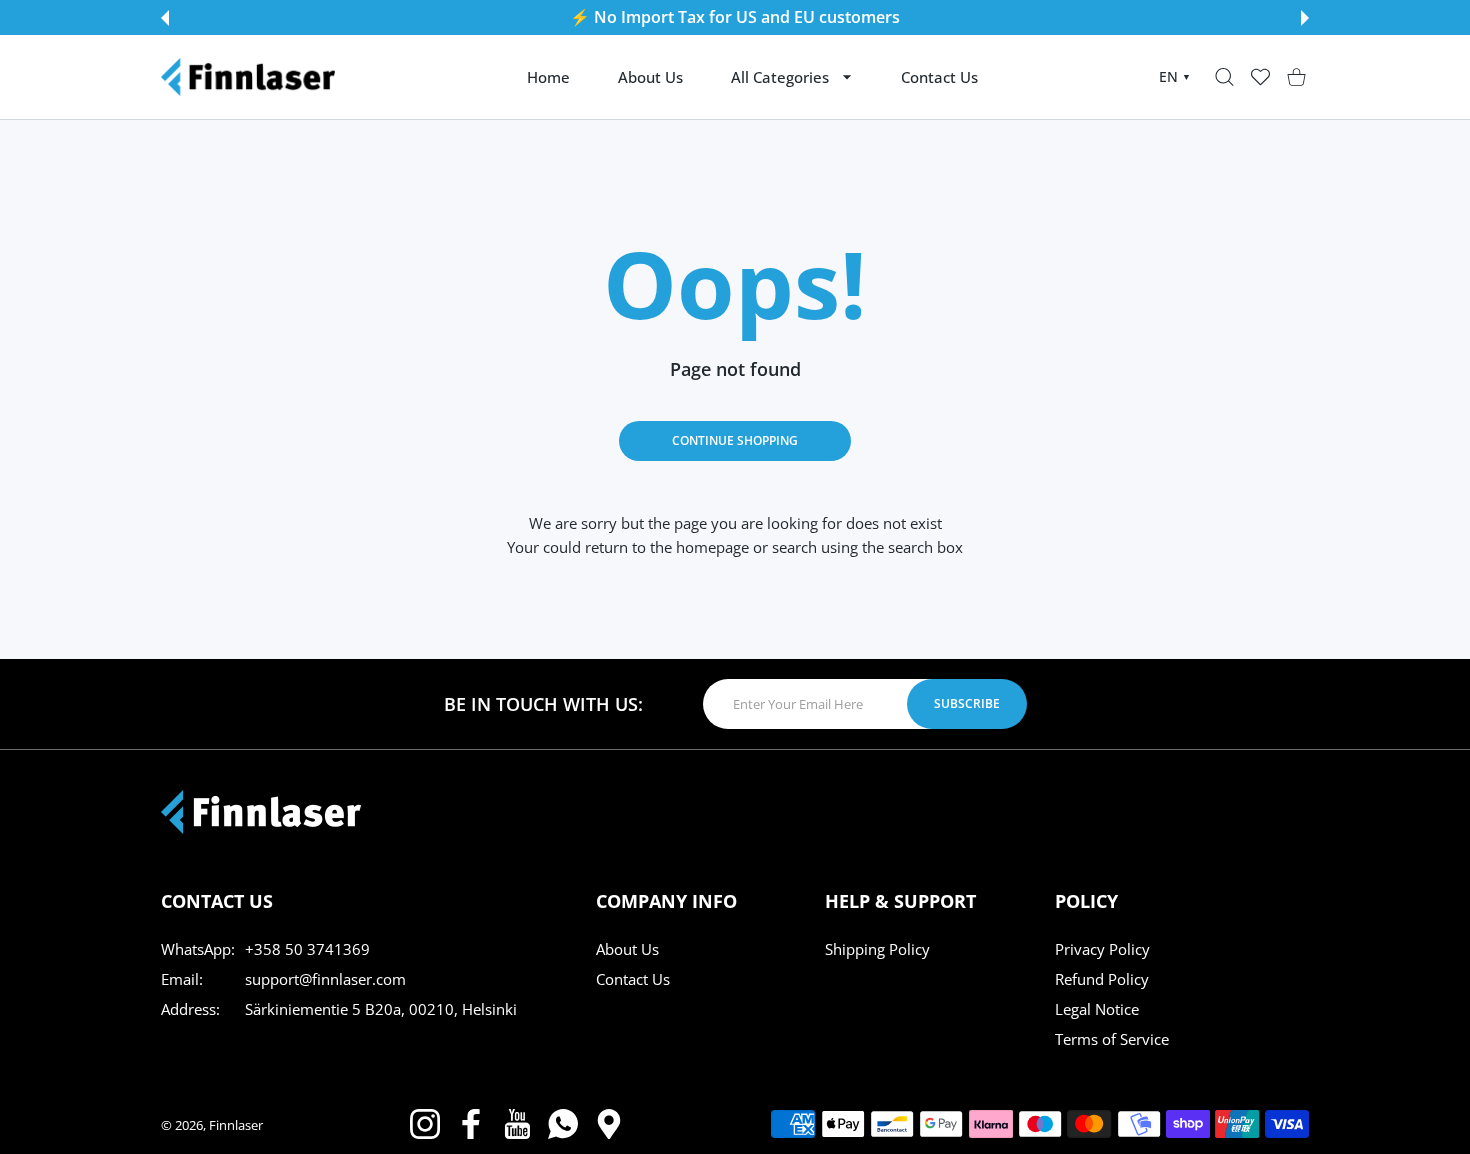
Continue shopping (735, 440)
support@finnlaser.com (325, 979)
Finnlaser (236, 1125)
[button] (165, 18)
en (1175, 76)
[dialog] (1224, 77)
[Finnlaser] (248, 77)
